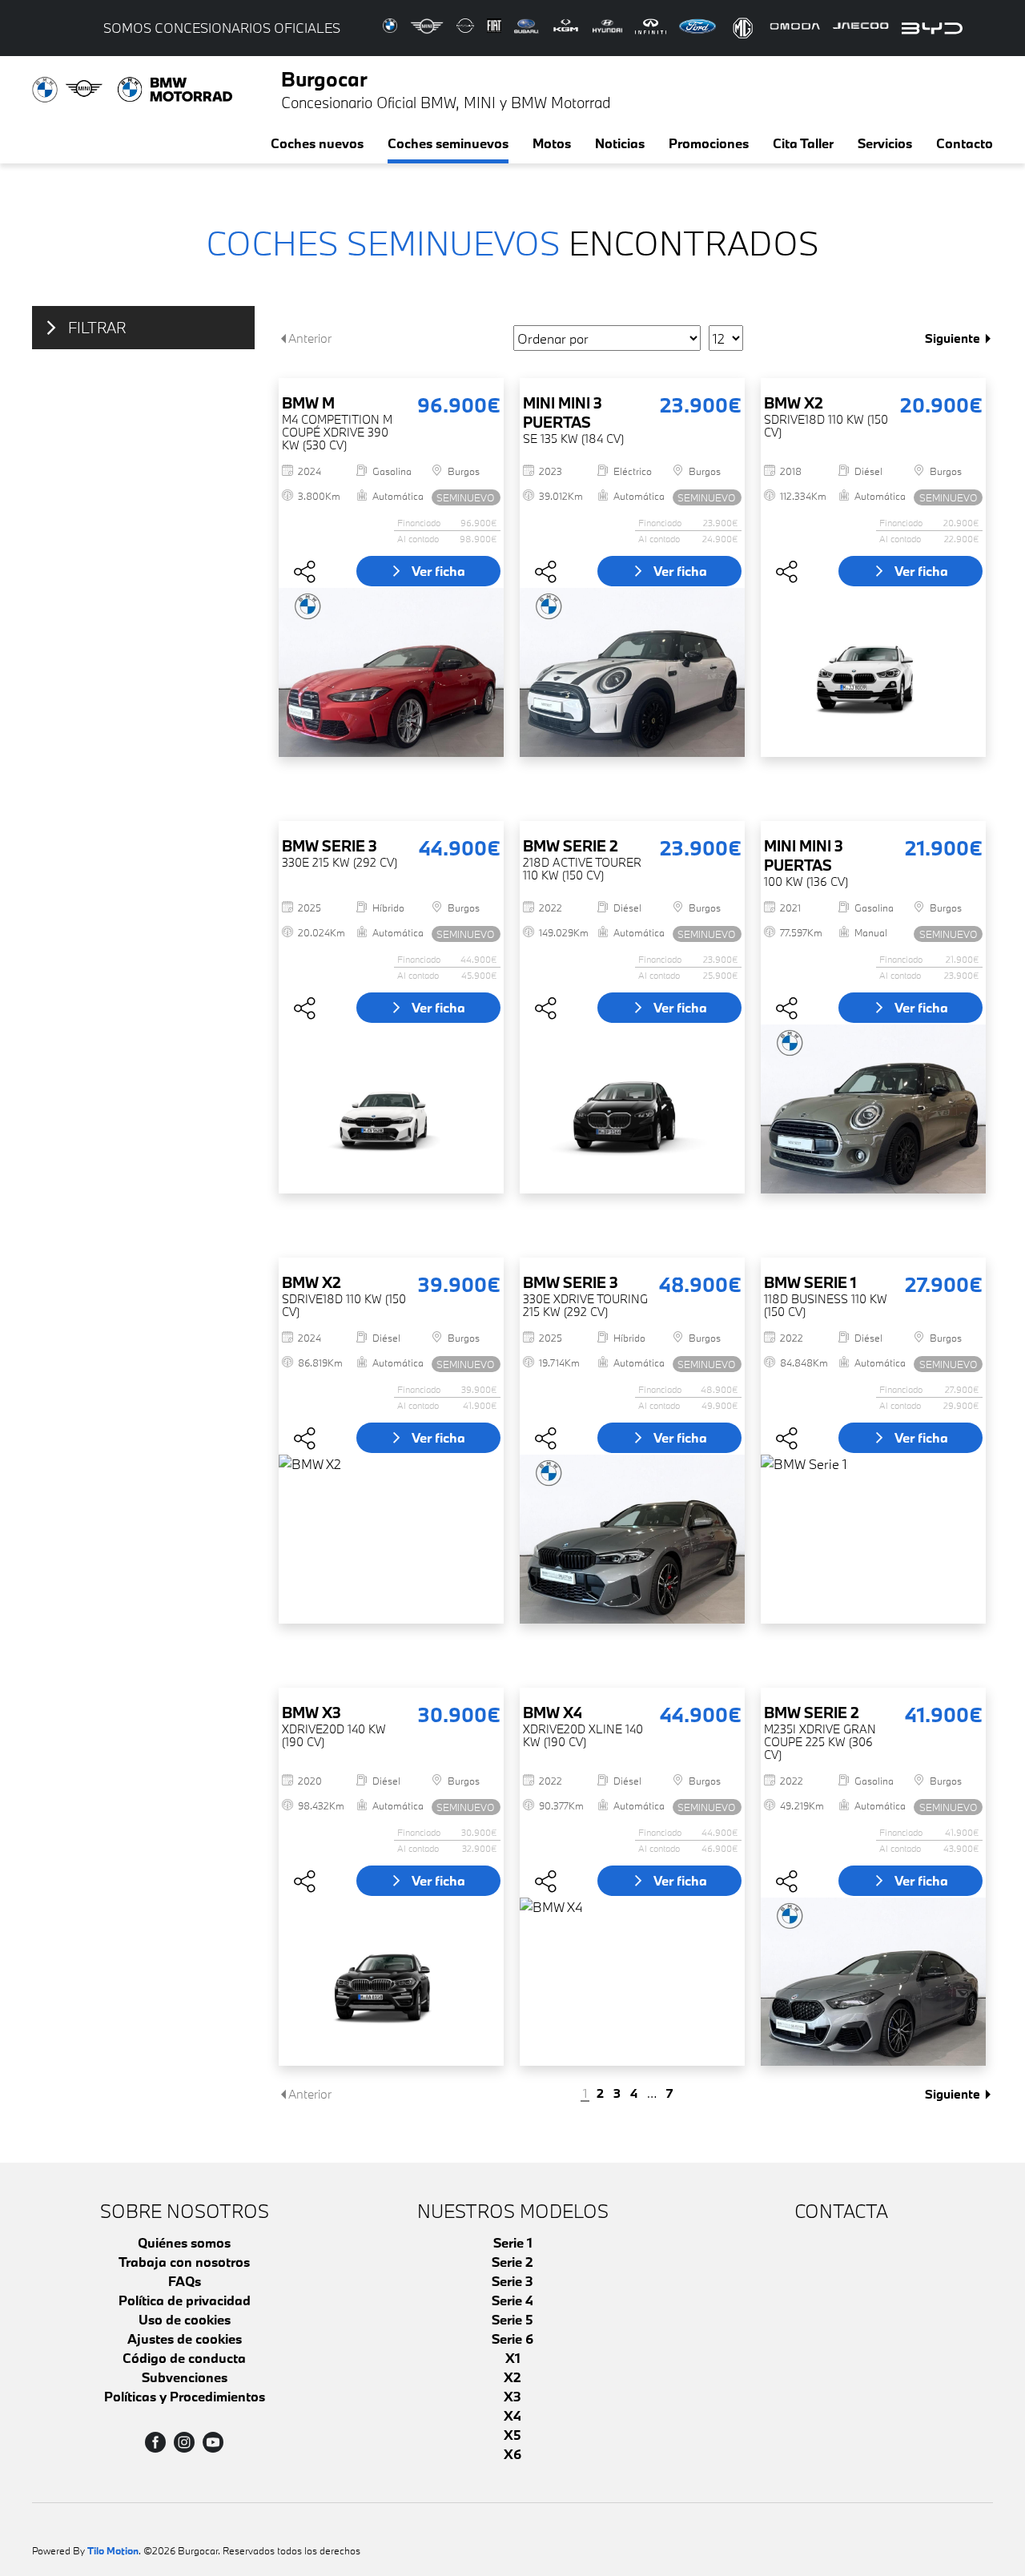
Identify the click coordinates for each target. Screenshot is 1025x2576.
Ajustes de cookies (185, 2339)
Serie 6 (512, 2339)
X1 (513, 2358)
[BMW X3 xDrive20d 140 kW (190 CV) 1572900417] (391, 1982)
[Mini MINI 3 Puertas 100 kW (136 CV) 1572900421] (873, 1109)
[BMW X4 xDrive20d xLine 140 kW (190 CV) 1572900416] (632, 1982)
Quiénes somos (184, 2242)
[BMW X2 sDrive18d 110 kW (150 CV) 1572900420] (391, 1539)
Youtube (213, 2442)
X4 (512, 2415)
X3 (512, 2396)
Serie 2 (512, 2262)
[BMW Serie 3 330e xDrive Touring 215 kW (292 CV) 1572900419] (632, 1539)
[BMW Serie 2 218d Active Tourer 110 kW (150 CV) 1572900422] (632, 1109)
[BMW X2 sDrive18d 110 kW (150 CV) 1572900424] (873, 672)
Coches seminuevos (448, 143)
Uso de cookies (185, 2319)
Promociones (709, 143)
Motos (552, 143)
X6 (512, 2454)
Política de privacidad (185, 2300)
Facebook (155, 2442)
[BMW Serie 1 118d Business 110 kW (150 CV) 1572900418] (873, 1539)
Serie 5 (512, 2319)
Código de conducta (184, 2358)
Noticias (620, 143)
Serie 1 (513, 2242)
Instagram (184, 2442)
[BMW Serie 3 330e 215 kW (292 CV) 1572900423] (391, 1109)
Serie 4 (512, 2300)
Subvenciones (185, 2377)
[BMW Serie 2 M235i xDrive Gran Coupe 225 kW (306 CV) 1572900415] (873, 1982)
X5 (512, 2435)
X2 (512, 2377)
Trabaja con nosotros (184, 2262)
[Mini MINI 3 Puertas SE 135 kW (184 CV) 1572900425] (632, 672)
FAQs (185, 2281)
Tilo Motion (113, 2550)
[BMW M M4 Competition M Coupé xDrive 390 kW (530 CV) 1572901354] (391, 672)
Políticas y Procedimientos (185, 2396)
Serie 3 (512, 2281)
